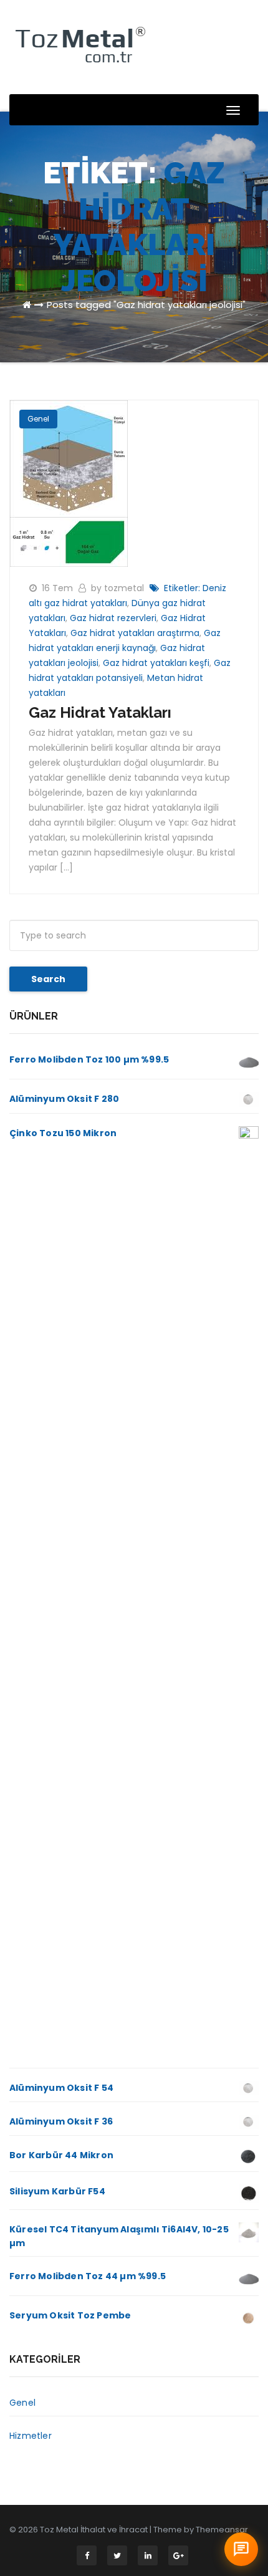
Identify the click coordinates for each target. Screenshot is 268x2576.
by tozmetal (119, 588)
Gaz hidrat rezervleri (113, 618)
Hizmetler (31, 2436)
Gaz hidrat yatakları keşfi (156, 663)
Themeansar (222, 2530)
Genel (38, 419)
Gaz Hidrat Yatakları (100, 712)
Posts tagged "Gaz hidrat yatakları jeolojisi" (146, 305)
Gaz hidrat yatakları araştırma (135, 633)
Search (48, 979)
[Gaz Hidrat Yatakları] (69, 483)
